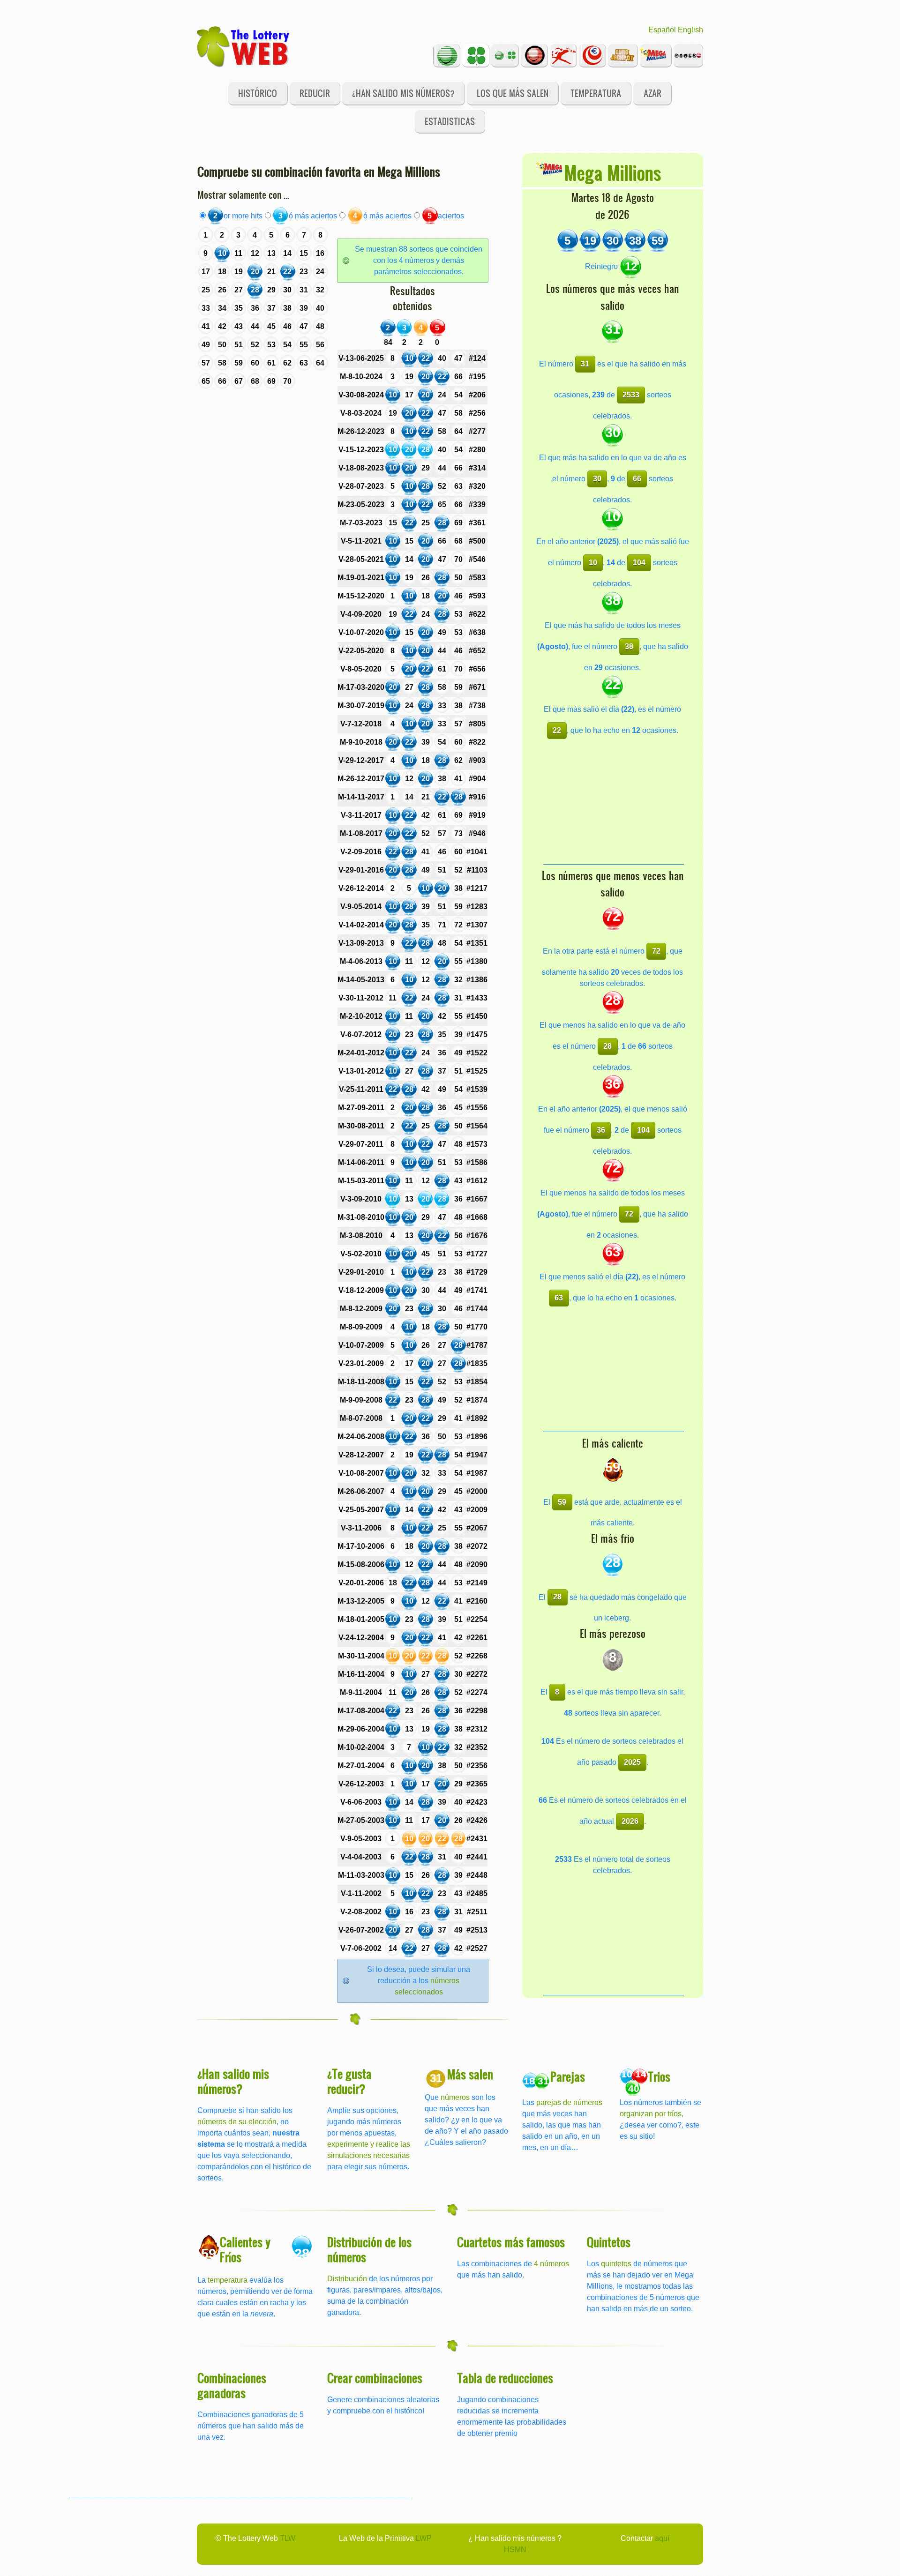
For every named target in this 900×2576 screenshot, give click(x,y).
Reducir (315, 93)
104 (639, 563)
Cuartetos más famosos (511, 2242)
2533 (631, 395)
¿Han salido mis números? (403, 93)
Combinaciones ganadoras (232, 2385)
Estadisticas (450, 121)
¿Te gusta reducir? (349, 2081)
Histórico (258, 93)
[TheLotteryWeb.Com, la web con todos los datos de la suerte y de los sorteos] (244, 46)
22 (557, 730)
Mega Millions (612, 172)
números (455, 2097)
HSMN (515, 2550)
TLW (288, 2538)
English (690, 30)
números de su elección (237, 2122)
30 (597, 479)
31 (585, 364)
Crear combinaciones (375, 2378)
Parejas (568, 2076)
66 (637, 479)
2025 (632, 1762)
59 (562, 1502)
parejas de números (569, 2102)
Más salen (470, 2074)
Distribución (347, 2279)
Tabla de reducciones (505, 2378)
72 (656, 951)
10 (593, 563)
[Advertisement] (614, 806)
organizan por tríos (651, 2114)
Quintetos (609, 2242)
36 (601, 1130)
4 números (551, 2264)
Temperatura (596, 93)
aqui (662, 2538)
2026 (630, 1821)
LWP (424, 2538)
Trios (659, 2076)
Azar (652, 93)
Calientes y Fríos (245, 2249)
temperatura (228, 2280)
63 (559, 1298)
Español (662, 30)
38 (629, 646)
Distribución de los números (369, 2249)
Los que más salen (513, 93)
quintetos (616, 2264)
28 (607, 1046)
